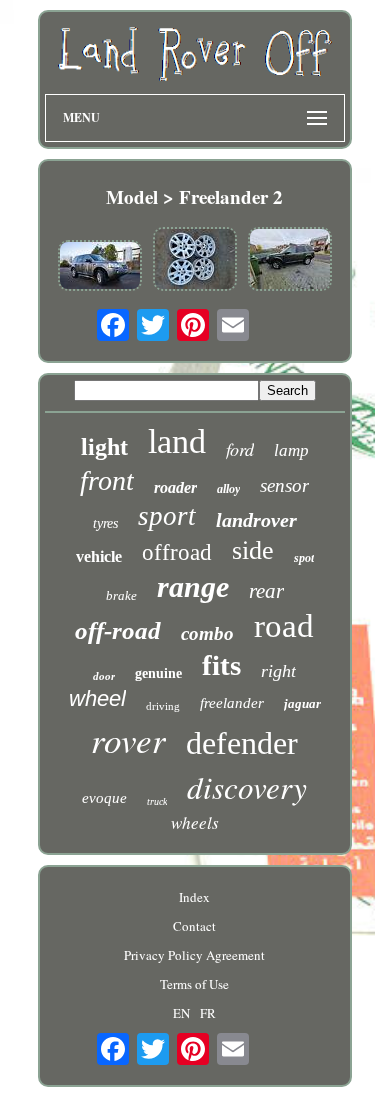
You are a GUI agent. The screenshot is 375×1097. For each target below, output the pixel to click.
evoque (104, 798)
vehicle (99, 556)
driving (163, 706)
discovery (247, 786)
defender (242, 743)
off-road (118, 630)
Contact (194, 926)
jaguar (302, 703)
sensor (284, 485)
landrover (256, 520)
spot (304, 558)
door (104, 676)
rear (266, 591)
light (104, 447)
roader (175, 487)
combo (207, 633)
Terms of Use (194, 984)
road (284, 626)
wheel (97, 698)
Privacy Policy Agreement (194, 955)
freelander (232, 703)
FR (208, 1013)
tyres (105, 523)
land (177, 441)
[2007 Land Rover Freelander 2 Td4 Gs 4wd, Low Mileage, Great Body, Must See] (100, 267)
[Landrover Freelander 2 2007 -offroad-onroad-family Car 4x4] (290, 261)
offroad (177, 552)
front (107, 480)
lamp (291, 450)
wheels (195, 822)
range (193, 586)
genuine (158, 673)
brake (121, 595)
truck (157, 801)
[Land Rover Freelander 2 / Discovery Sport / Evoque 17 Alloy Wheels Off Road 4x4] (195, 261)
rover (128, 739)
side (253, 550)
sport (167, 516)
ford (240, 449)
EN (181, 1013)
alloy (228, 489)
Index (194, 897)
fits (221, 665)
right (278, 671)
